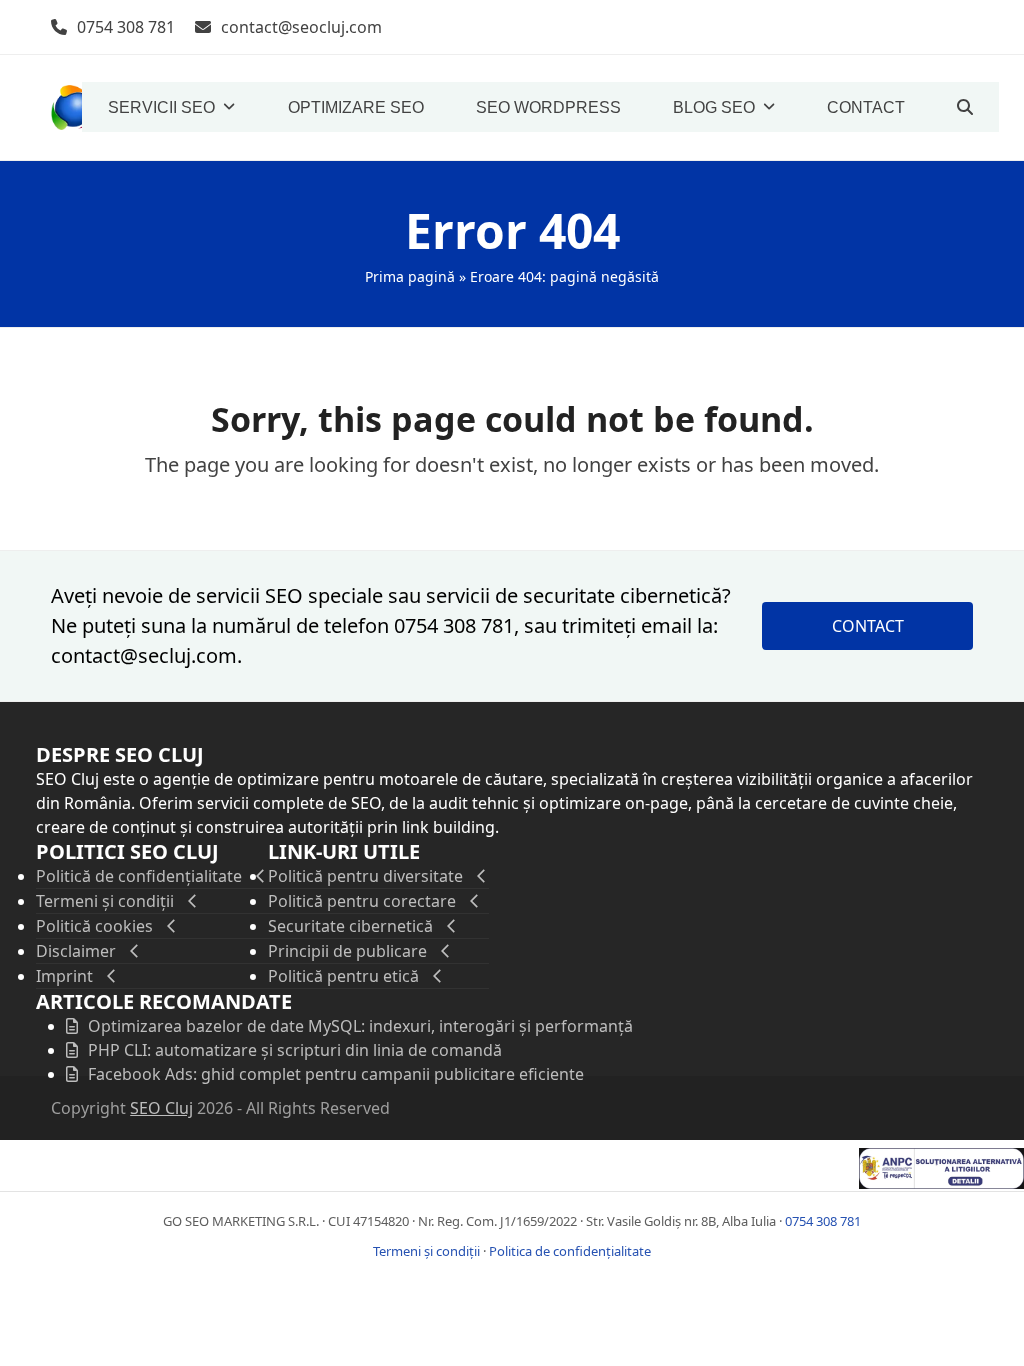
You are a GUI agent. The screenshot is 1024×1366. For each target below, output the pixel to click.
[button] (965, 107)
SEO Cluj (161, 1108)
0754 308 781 (126, 27)
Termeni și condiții (426, 1251)
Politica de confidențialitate (570, 1251)
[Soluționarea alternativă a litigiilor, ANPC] (941, 1183)
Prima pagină (410, 276)
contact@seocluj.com (301, 27)
